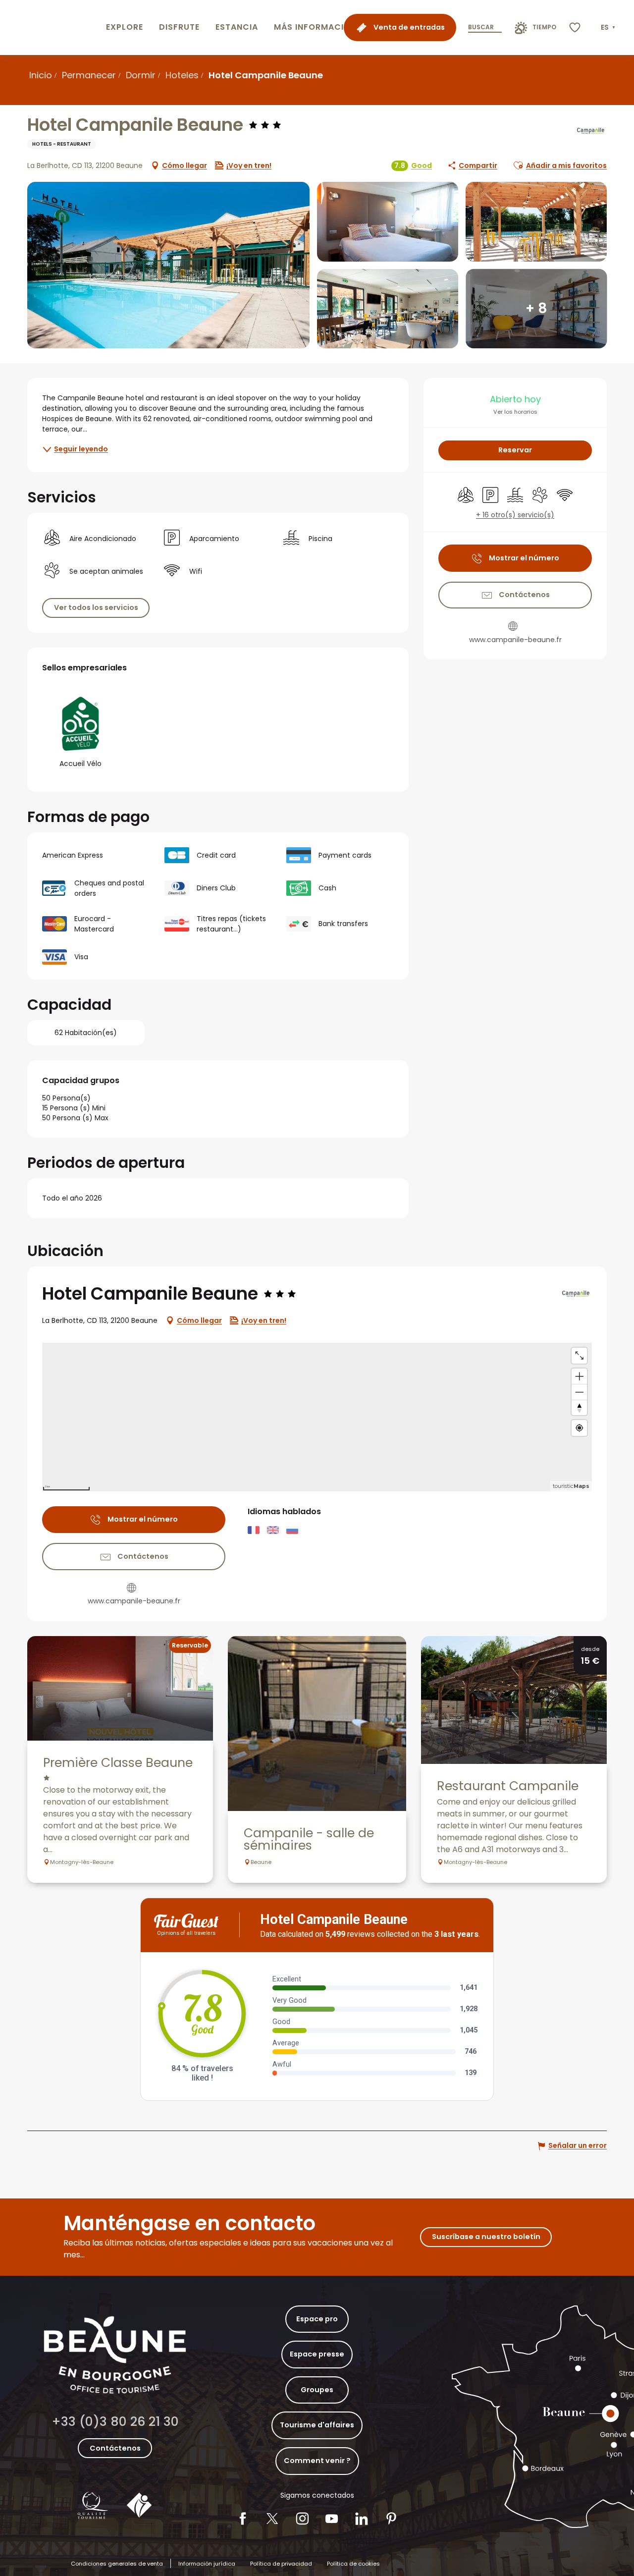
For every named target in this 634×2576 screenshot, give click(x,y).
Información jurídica (207, 2564)
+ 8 (536, 308)
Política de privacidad (281, 2564)
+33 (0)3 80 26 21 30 (115, 2422)
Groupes (317, 2390)
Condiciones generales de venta (117, 2564)
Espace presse (317, 2354)
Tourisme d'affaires (317, 2425)
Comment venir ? (317, 2461)
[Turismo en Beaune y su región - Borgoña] (51, 27)
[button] (609, 28)
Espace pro (317, 2319)
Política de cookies (353, 2564)
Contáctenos (115, 2448)
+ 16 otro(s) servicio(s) (515, 515)
